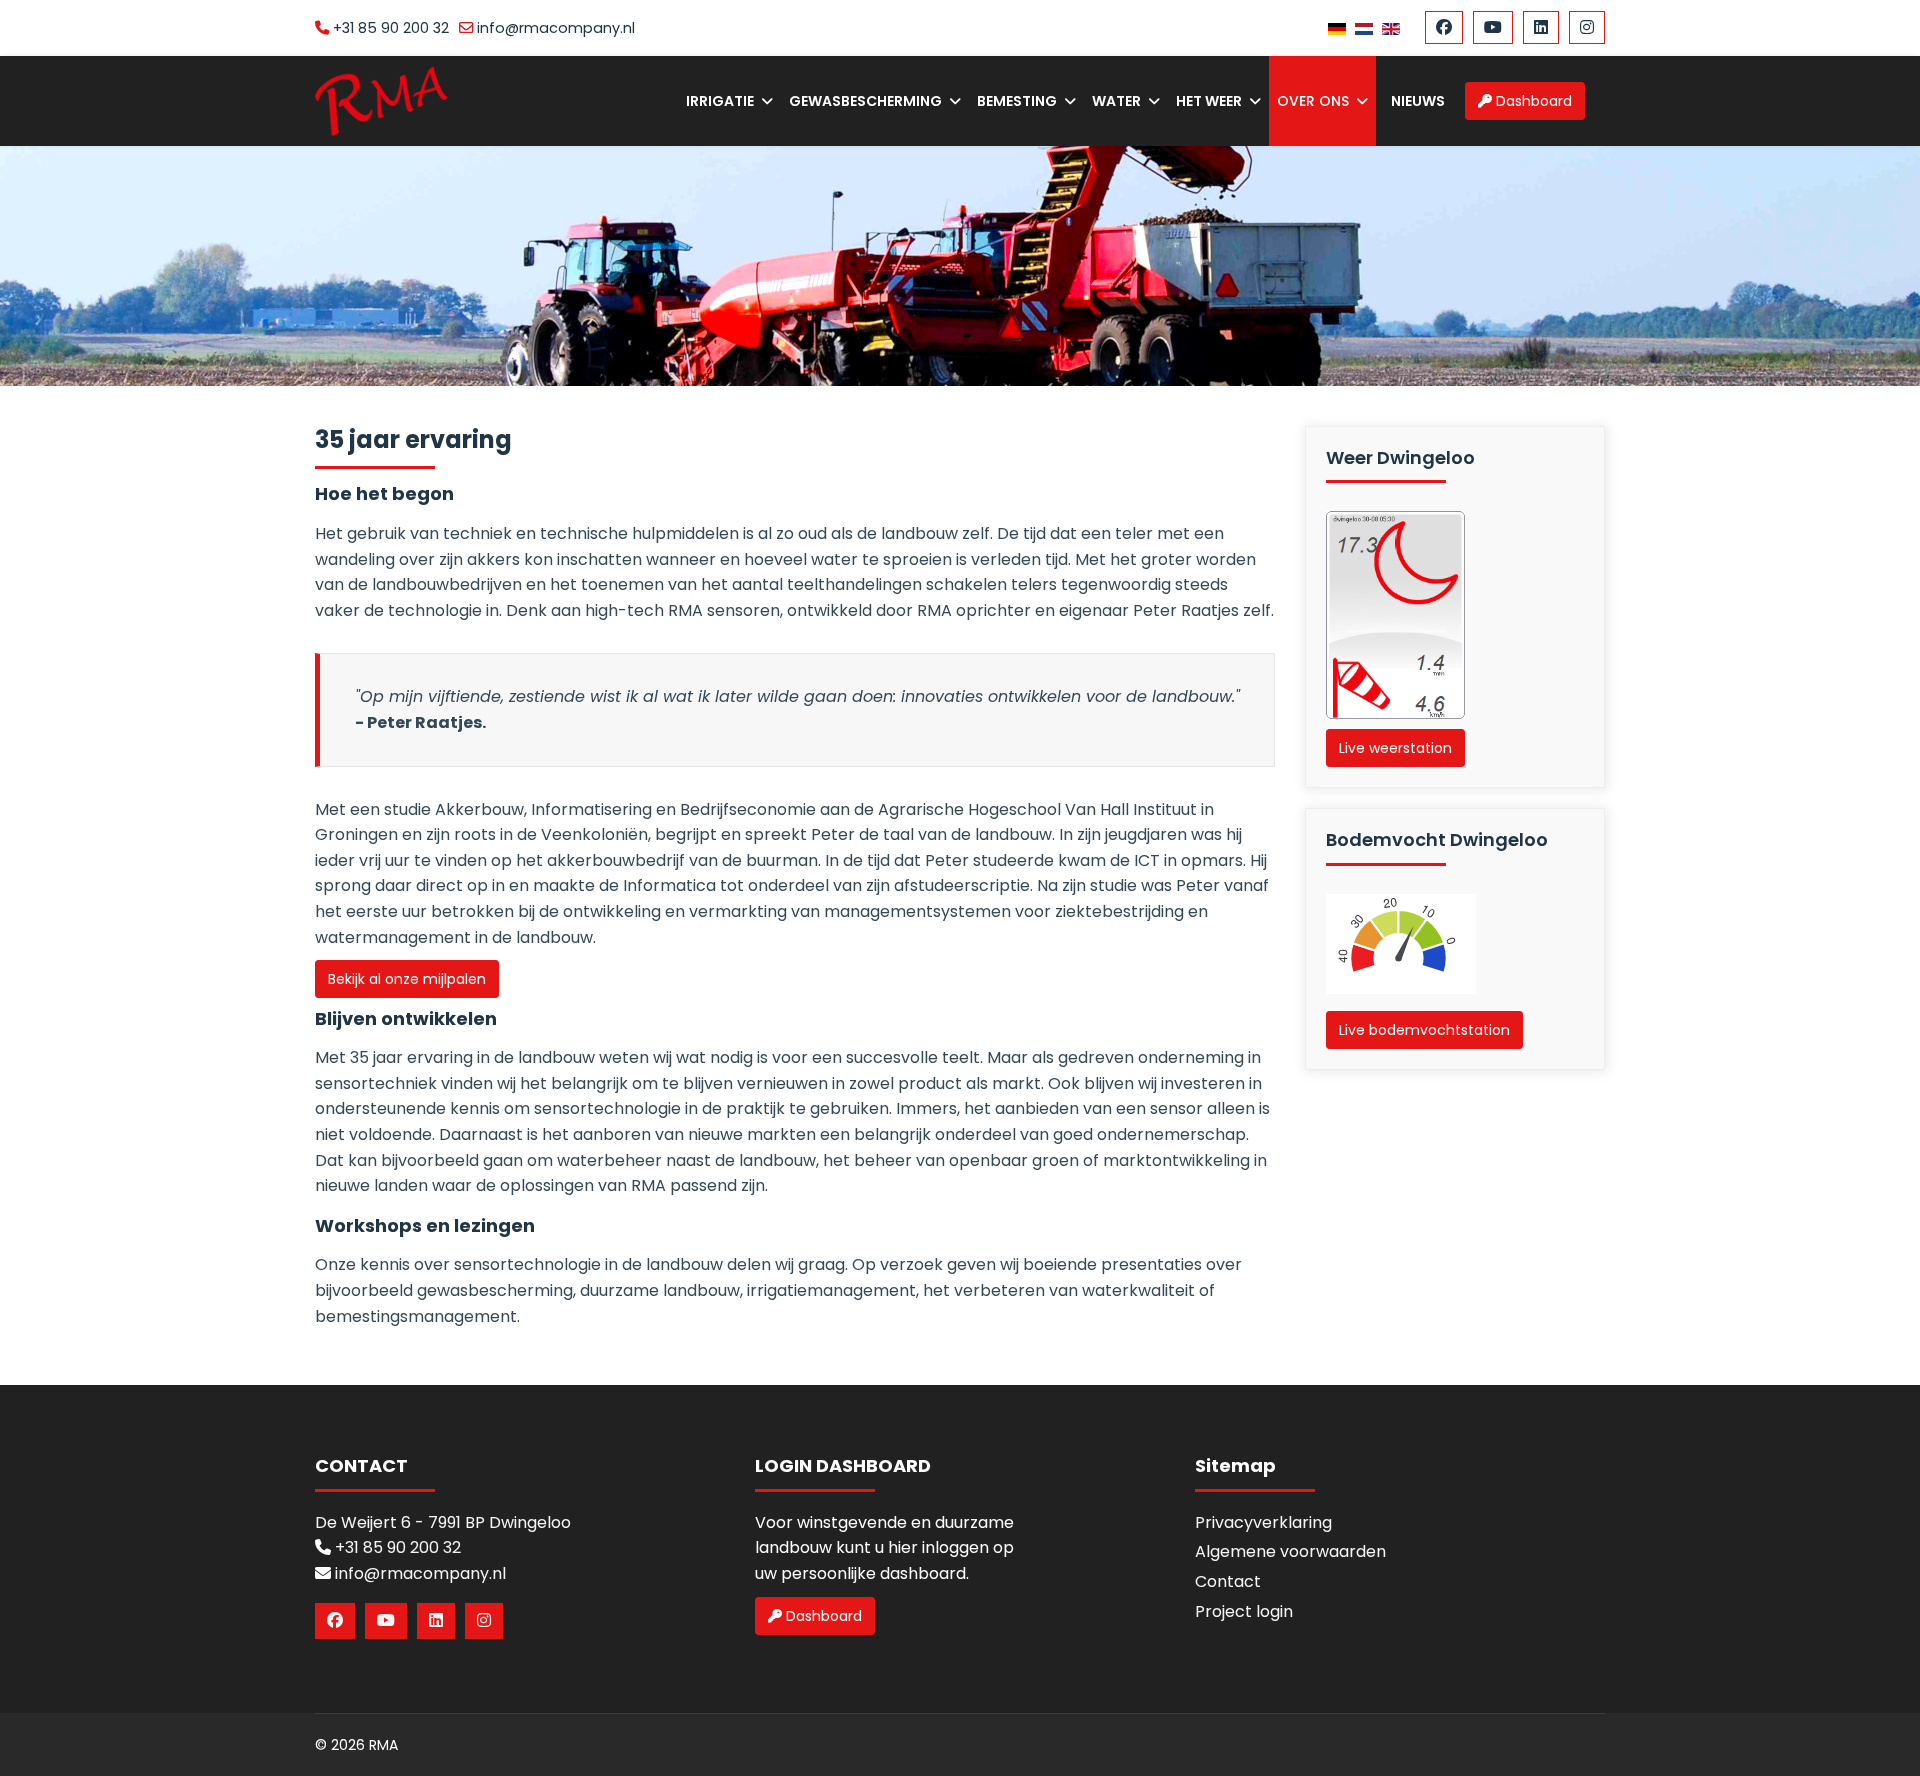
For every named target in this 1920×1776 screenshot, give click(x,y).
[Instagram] (1587, 27)
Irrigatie (720, 101)
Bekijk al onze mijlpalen (407, 979)
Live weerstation (1395, 748)
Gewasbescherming (865, 101)
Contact (1228, 1581)
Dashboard (1532, 101)
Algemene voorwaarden (1290, 1551)
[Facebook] (1444, 27)
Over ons (1313, 101)
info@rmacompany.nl (556, 28)
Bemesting (1017, 101)
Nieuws (1418, 101)
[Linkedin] (1541, 27)
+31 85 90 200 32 (391, 28)
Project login (1244, 1611)
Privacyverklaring (1263, 1522)
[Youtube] (1493, 27)
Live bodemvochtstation (1424, 1030)
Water (1116, 101)
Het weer (1209, 101)
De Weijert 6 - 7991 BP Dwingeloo (443, 1522)
